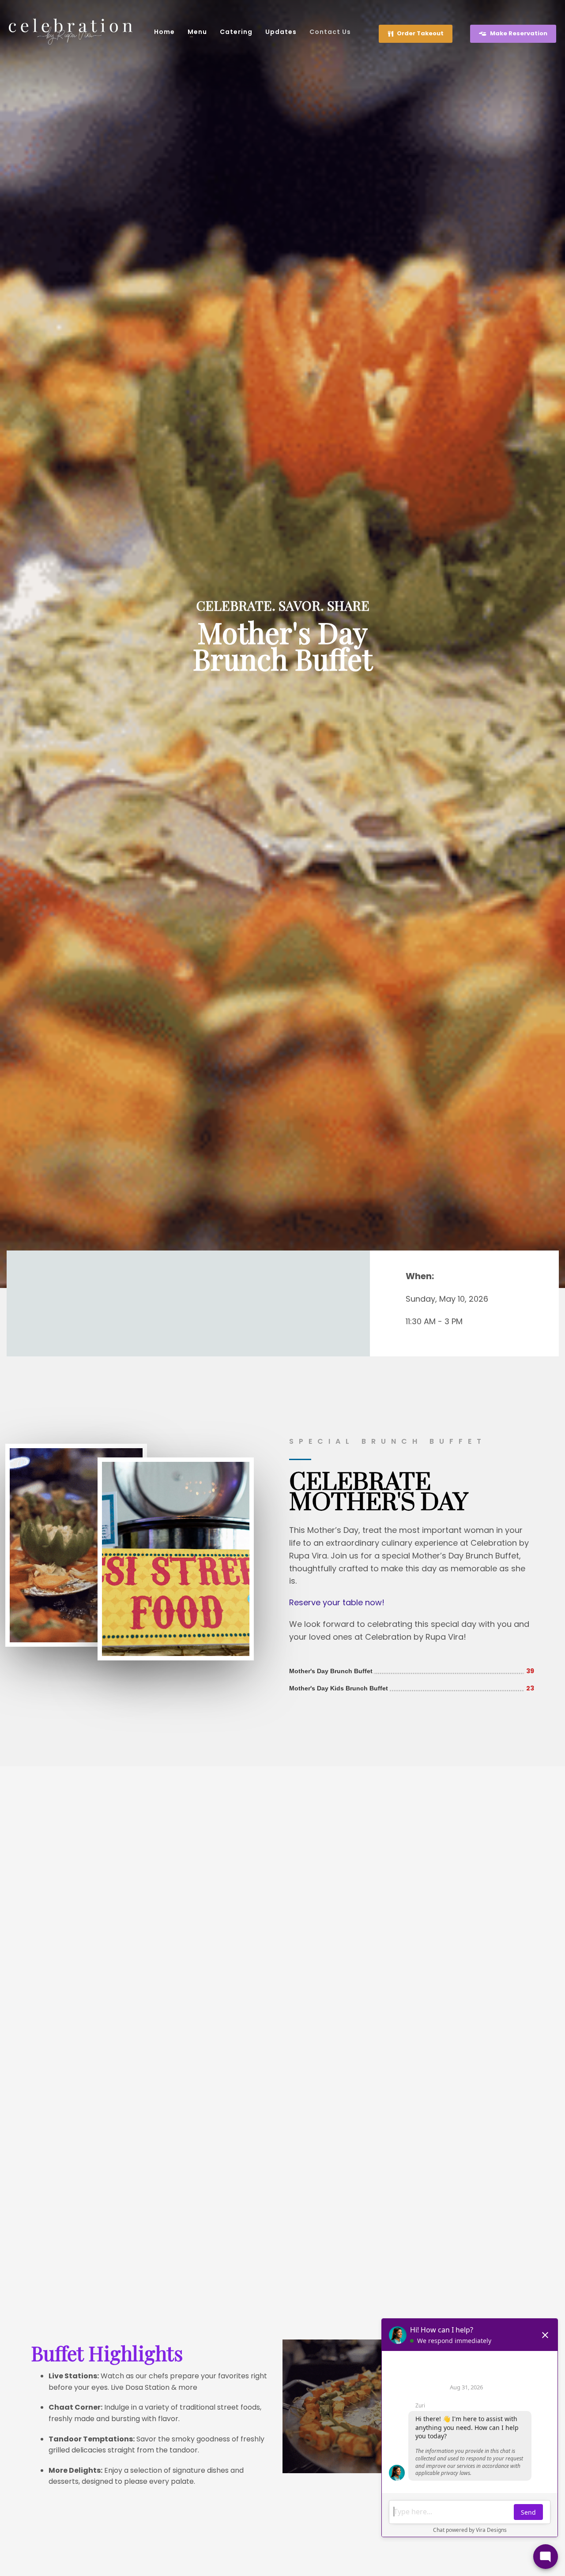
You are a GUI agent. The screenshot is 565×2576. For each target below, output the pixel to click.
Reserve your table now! (337, 1602)
